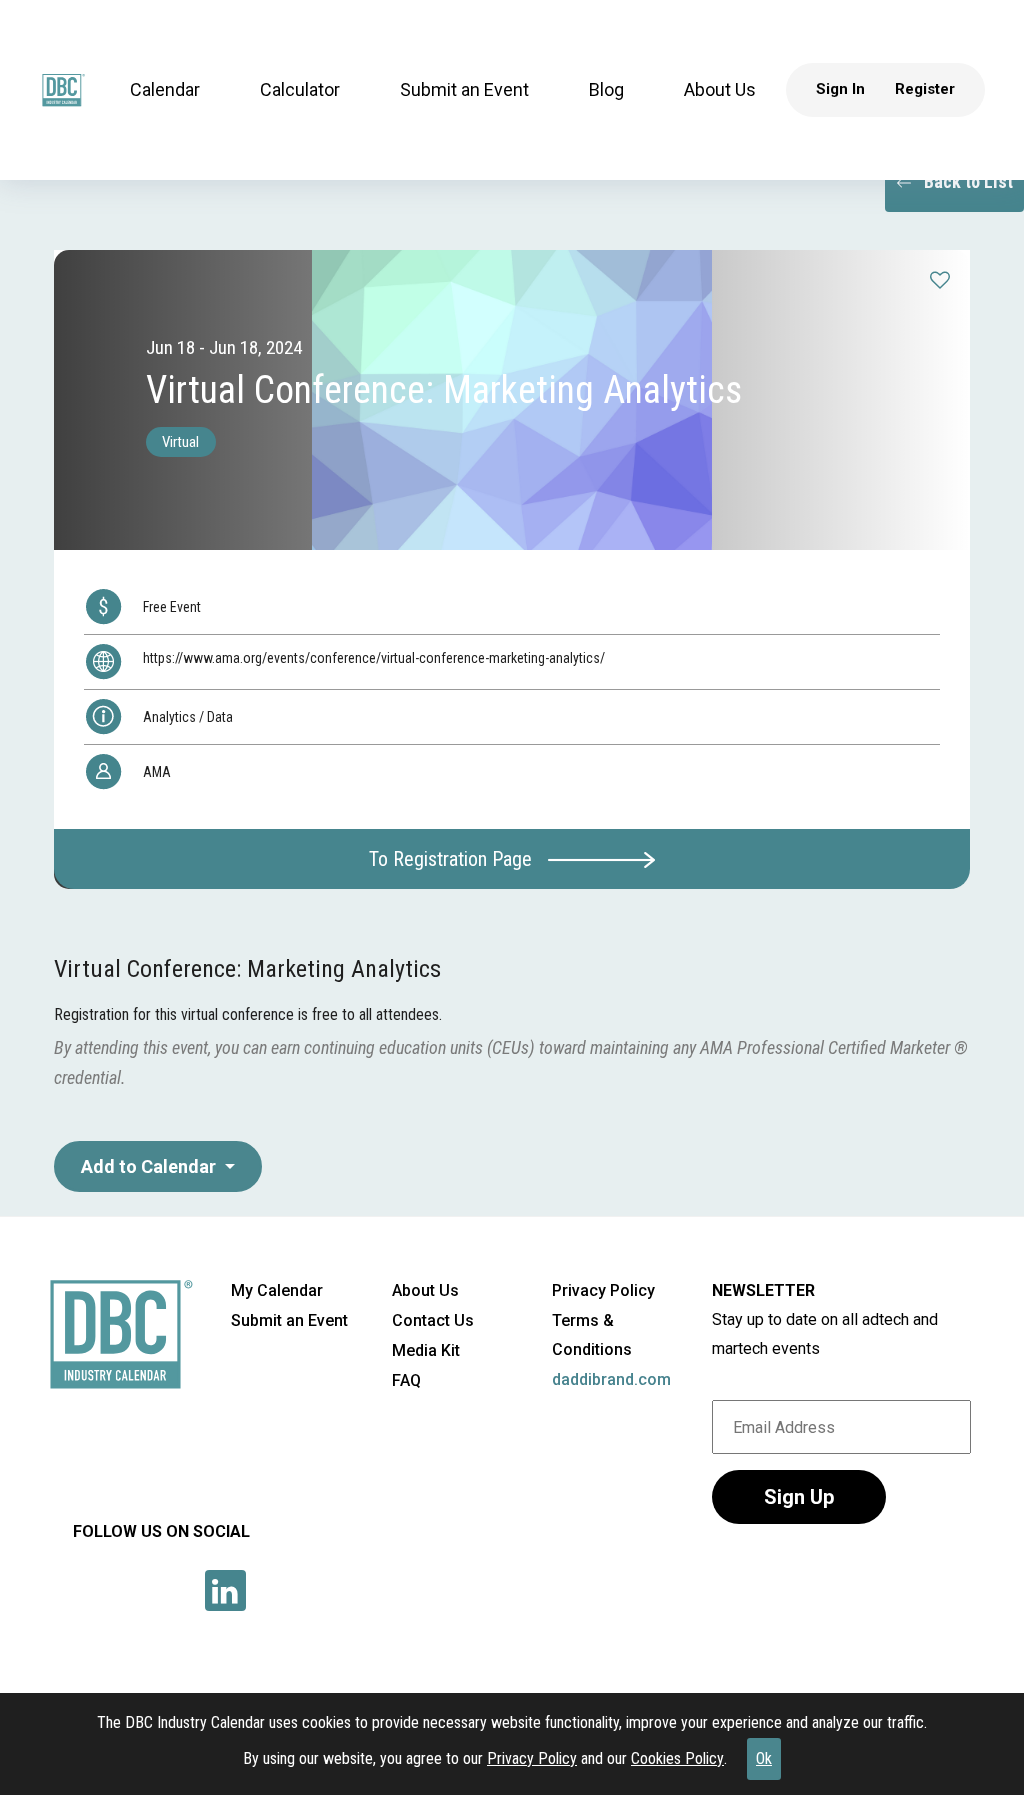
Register (925, 89)
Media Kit (426, 1350)
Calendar (165, 89)
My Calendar (277, 1290)
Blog (606, 89)
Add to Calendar (150, 1166)
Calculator (300, 89)
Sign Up (799, 1497)
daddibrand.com (611, 1379)
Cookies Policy (677, 1758)
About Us (720, 89)
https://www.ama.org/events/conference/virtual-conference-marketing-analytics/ (374, 658)
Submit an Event (464, 89)
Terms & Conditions (592, 1335)
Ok (764, 1758)
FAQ (406, 1380)
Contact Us (433, 1320)
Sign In (840, 89)
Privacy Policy (532, 1758)
